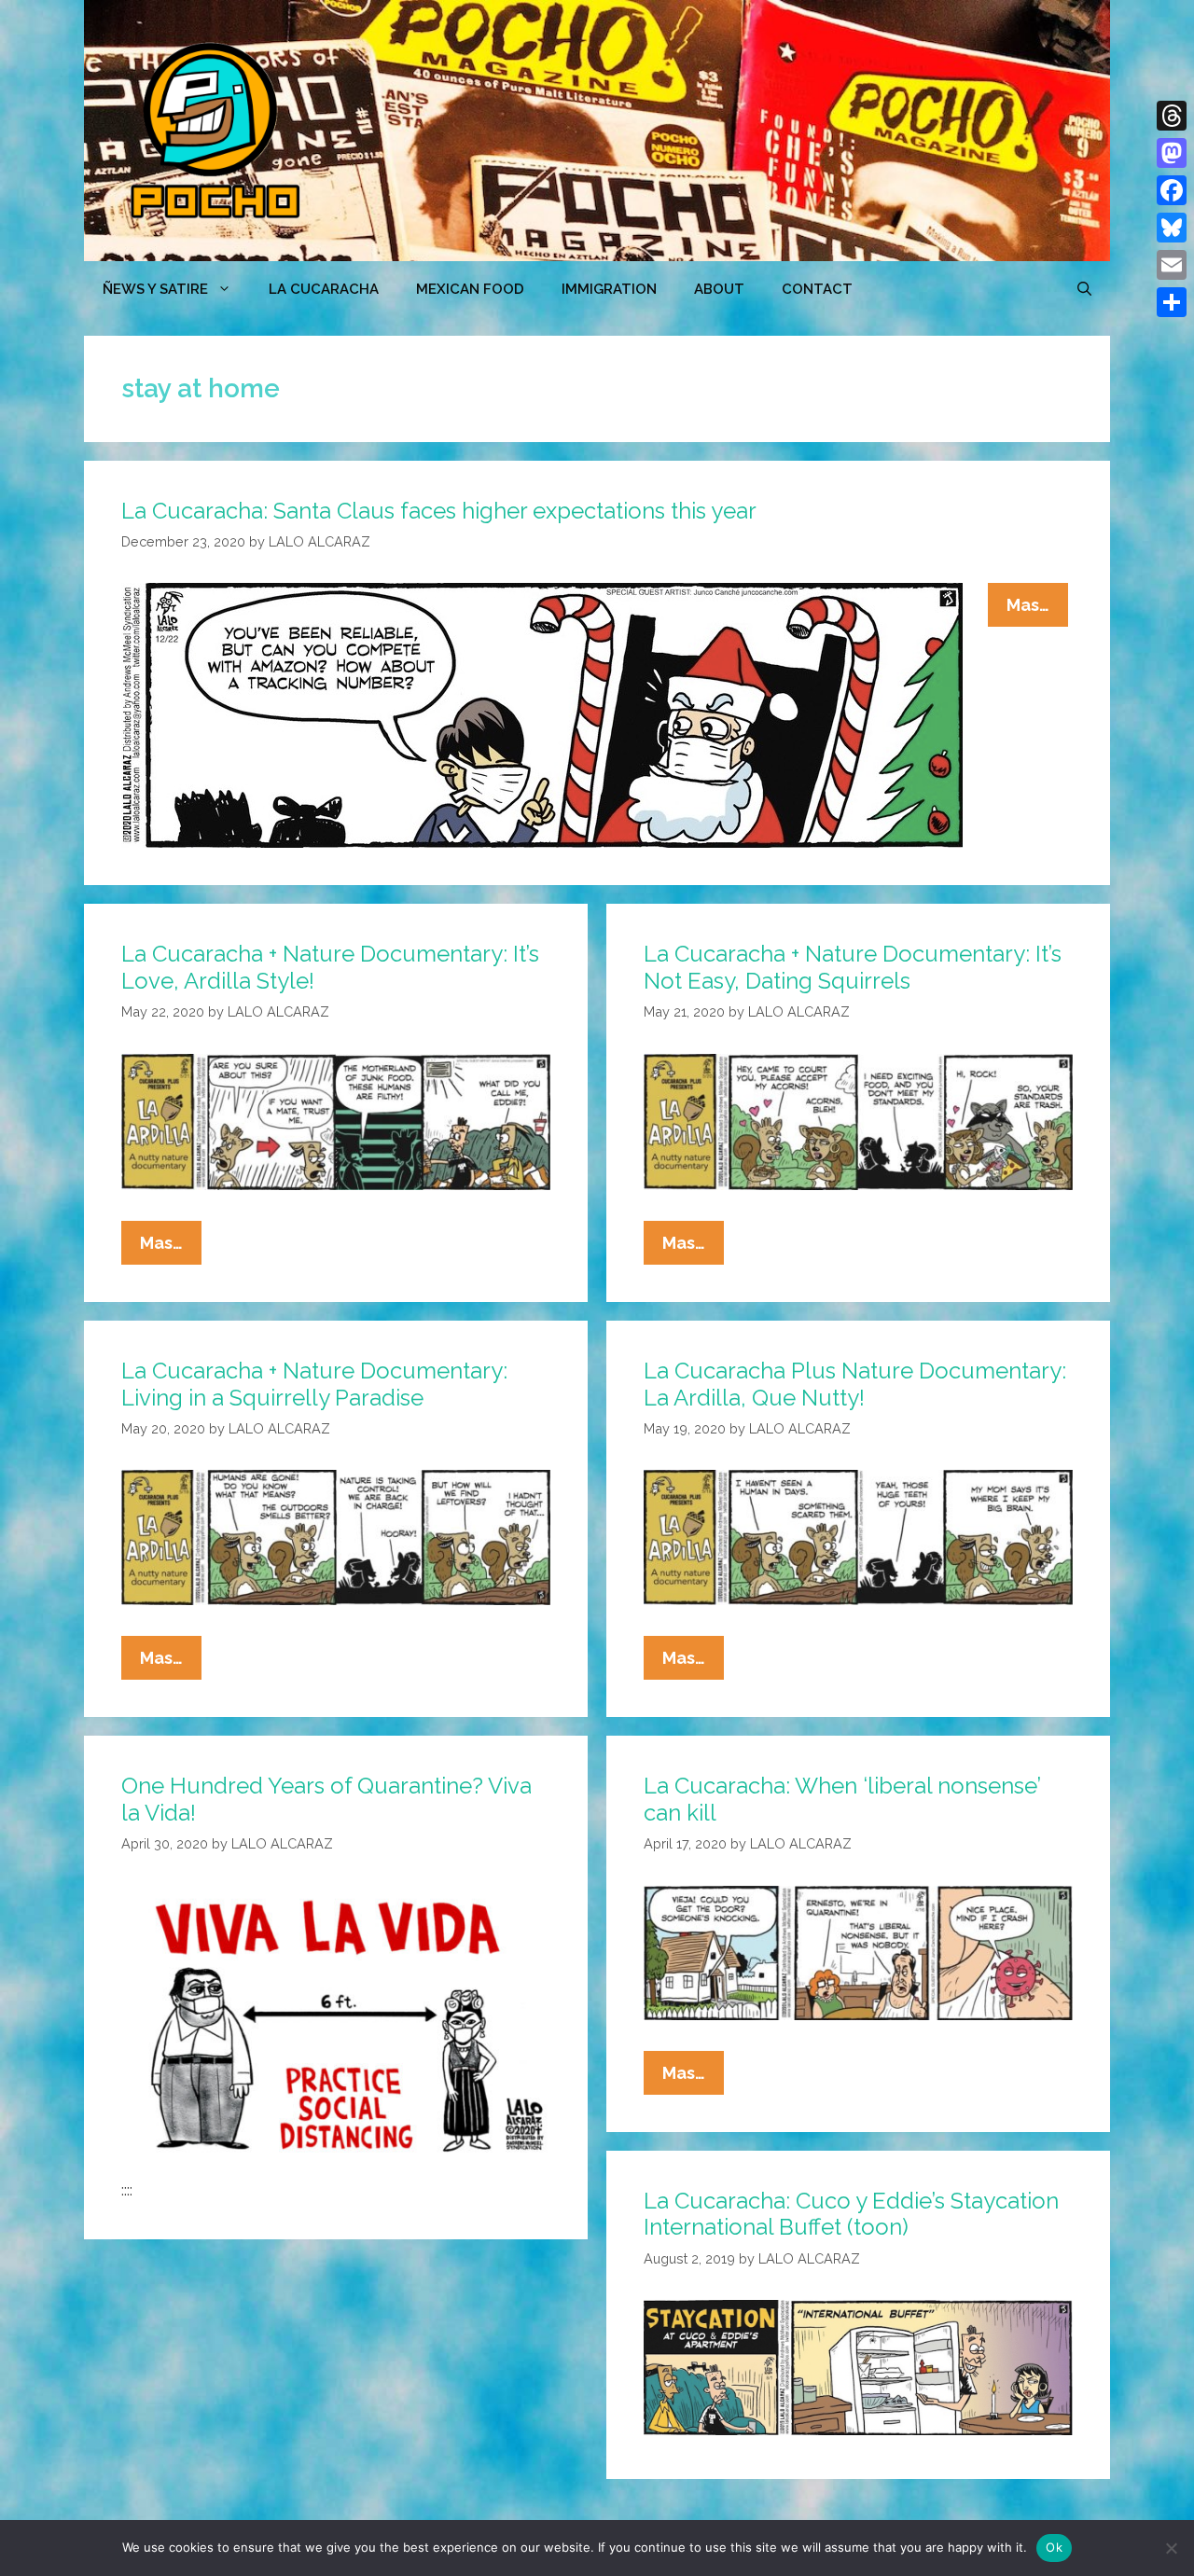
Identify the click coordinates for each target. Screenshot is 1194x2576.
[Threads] (1172, 116)
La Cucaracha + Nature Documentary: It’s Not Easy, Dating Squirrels (853, 967)
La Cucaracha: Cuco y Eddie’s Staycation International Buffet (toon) (851, 2214)
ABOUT (719, 289)
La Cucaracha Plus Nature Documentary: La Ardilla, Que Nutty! (855, 1384)
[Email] (1172, 265)
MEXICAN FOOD (470, 289)
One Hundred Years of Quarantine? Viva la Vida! (326, 1799)
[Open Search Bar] (1084, 289)
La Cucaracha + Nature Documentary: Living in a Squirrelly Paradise (314, 1384)
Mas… (1037, 610)
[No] (1171, 2548)
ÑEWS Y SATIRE (155, 289)
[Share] (1172, 302)
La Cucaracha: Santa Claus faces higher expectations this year (439, 511)
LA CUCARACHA (324, 289)
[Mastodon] (1172, 153)
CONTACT (817, 289)
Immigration (609, 289)
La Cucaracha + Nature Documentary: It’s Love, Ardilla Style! (330, 967)
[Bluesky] (1172, 228)
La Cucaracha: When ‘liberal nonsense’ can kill (842, 1799)
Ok (1054, 2547)
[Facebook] (1172, 190)
